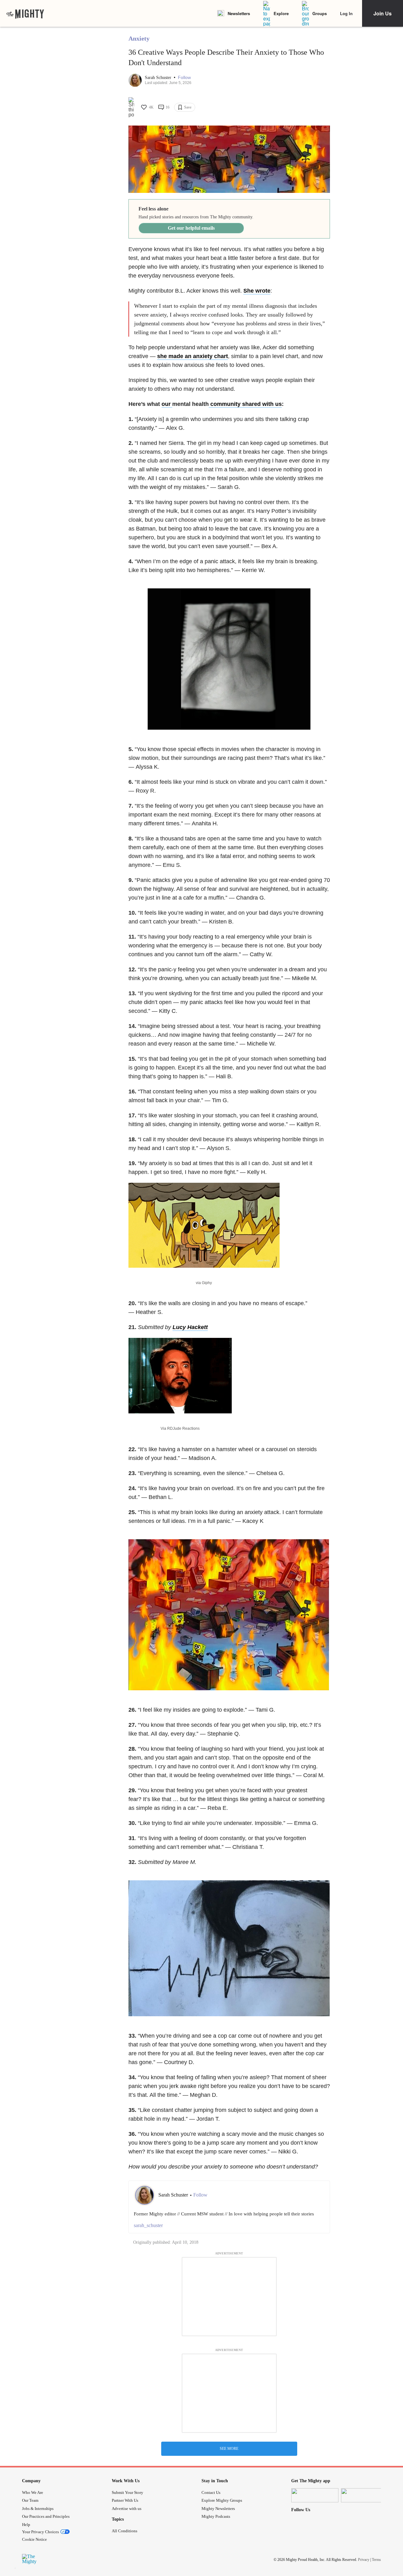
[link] (25, 14)
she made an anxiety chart (193, 356)
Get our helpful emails (191, 228)
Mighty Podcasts (216, 2516)
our (167, 404)
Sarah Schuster (159, 78)
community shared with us (245, 404)
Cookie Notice (34, 2539)
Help (26, 2525)
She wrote (257, 291)
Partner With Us (125, 2500)
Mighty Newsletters (218, 2509)
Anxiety (139, 38)
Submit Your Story (128, 2492)
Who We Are (33, 2492)
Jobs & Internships (38, 2509)
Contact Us (211, 2492)
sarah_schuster (148, 2225)
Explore (281, 13)
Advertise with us (127, 2509)
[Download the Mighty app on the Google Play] (365, 2495)
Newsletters (239, 13)
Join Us (383, 13)
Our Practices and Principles (46, 2516)
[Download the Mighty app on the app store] (315, 2495)
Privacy (364, 2560)
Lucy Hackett (190, 1327)
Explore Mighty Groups (222, 2500)
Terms (376, 2560)
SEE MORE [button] (229, 2449)
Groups (320, 13)
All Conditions (125, 2531)
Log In (346, 13)
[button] (184, 78)
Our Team (30, 2500)
